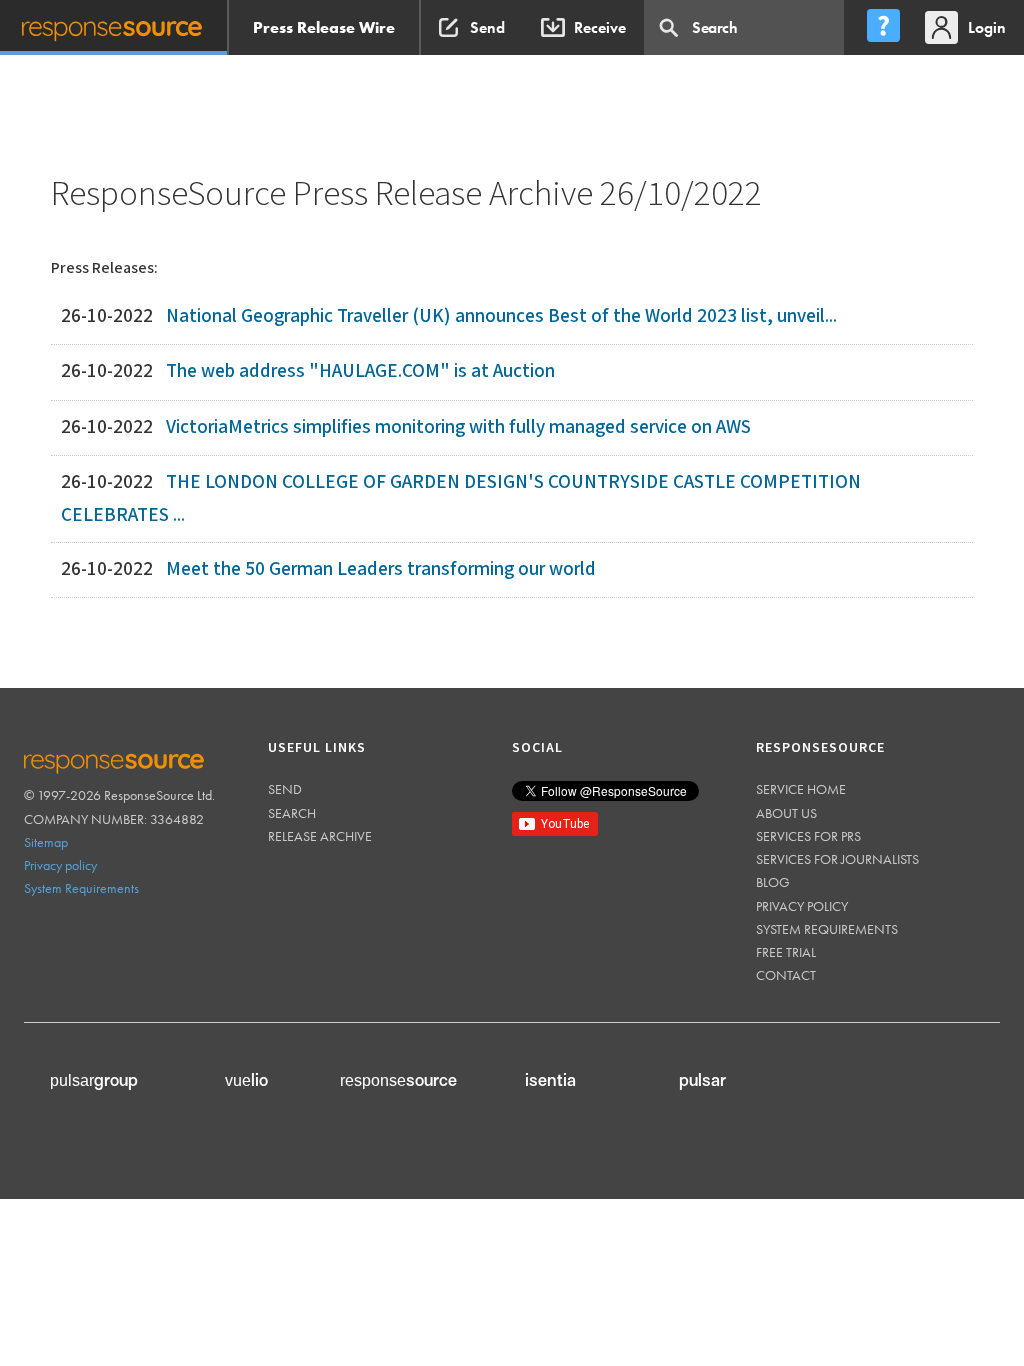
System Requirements (81, 888)
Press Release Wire (324, 27)
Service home (801, 789)
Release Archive (320, 836)
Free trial (786, 952)
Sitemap (46, 842)
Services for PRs (808, 836)
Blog (773, 882)
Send (285, 789)
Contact (786, 975)
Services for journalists (837, 859)
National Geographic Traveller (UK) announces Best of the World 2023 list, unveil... (501, 316)
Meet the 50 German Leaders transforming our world (381, 569)
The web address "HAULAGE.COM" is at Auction (360, 371)
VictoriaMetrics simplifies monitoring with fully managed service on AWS (458, 427)
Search (292, 813)
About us (786, 813)
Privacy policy (60, 865)
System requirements (827, 929)
